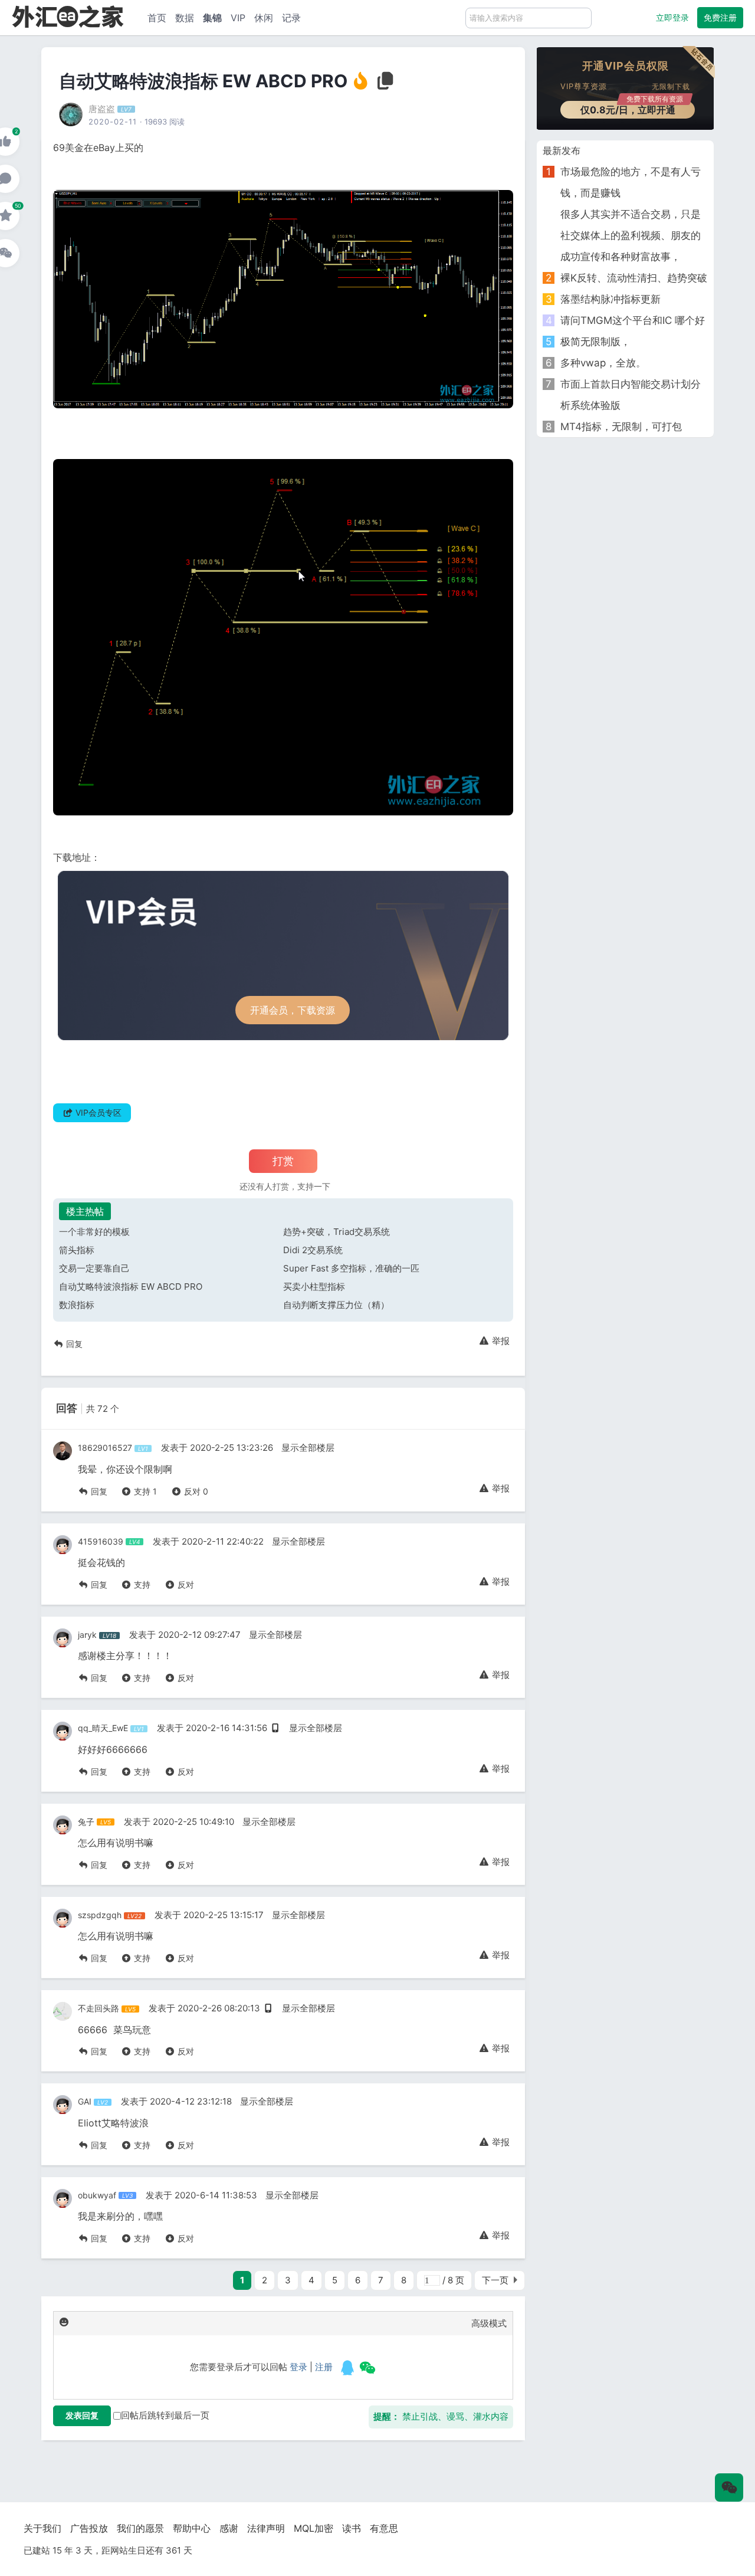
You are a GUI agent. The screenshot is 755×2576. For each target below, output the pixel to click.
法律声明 (266, 2528)
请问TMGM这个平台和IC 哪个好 (633, 320)
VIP (238, 18)
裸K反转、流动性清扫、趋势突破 (634, 278)
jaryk (87, 1635)
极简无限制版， (595, 342)
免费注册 (720, 17)
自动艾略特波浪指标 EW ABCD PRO (131, 1287)
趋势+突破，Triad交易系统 (337, 1232)
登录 (298, 2367)
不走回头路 (99, 2008)
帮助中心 (192, 2528)
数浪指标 (77, 1305)
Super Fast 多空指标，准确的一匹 (351, 1268)
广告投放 (89, 2528)
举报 (500, 1341)
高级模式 (489, 2323)
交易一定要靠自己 (94, 1268)
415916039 (101, 1541)
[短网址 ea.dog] (68, 16)
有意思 (384, 2528)
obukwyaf (97, 2195)
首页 (157, 18)
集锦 (212, 18)
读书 (352, 2528)
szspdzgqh (100, 1915)
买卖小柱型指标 (314, 1287)
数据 (185, 18)
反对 (195, 1491)
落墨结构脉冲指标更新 (610, 299)
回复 (73, 1344)
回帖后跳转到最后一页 (165, 2415)
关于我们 (42, 2528)
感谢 (229, 2528)
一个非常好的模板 (94, 1232)
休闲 (264, 18)
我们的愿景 (140, 2528)
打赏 (283, 1161)
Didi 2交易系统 (313, 1250)
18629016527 (105, 1448)
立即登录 (672, 17)
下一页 (495, 2280)
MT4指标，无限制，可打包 (621, 427)
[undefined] (347, 2368)
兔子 (86, 1822)
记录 (291, 18)
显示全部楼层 (308, 1448)
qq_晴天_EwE (103, 1728)
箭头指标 (77, 1250)
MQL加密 (314, 2528)
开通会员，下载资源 (293, 1010)
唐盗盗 (102, 109)
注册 (324, 2367)
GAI (85, 2101)
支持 (144, 1491)
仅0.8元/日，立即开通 (632, 108)
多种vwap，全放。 (603, 363)
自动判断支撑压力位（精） (336, 1305)
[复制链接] (386, 84)
